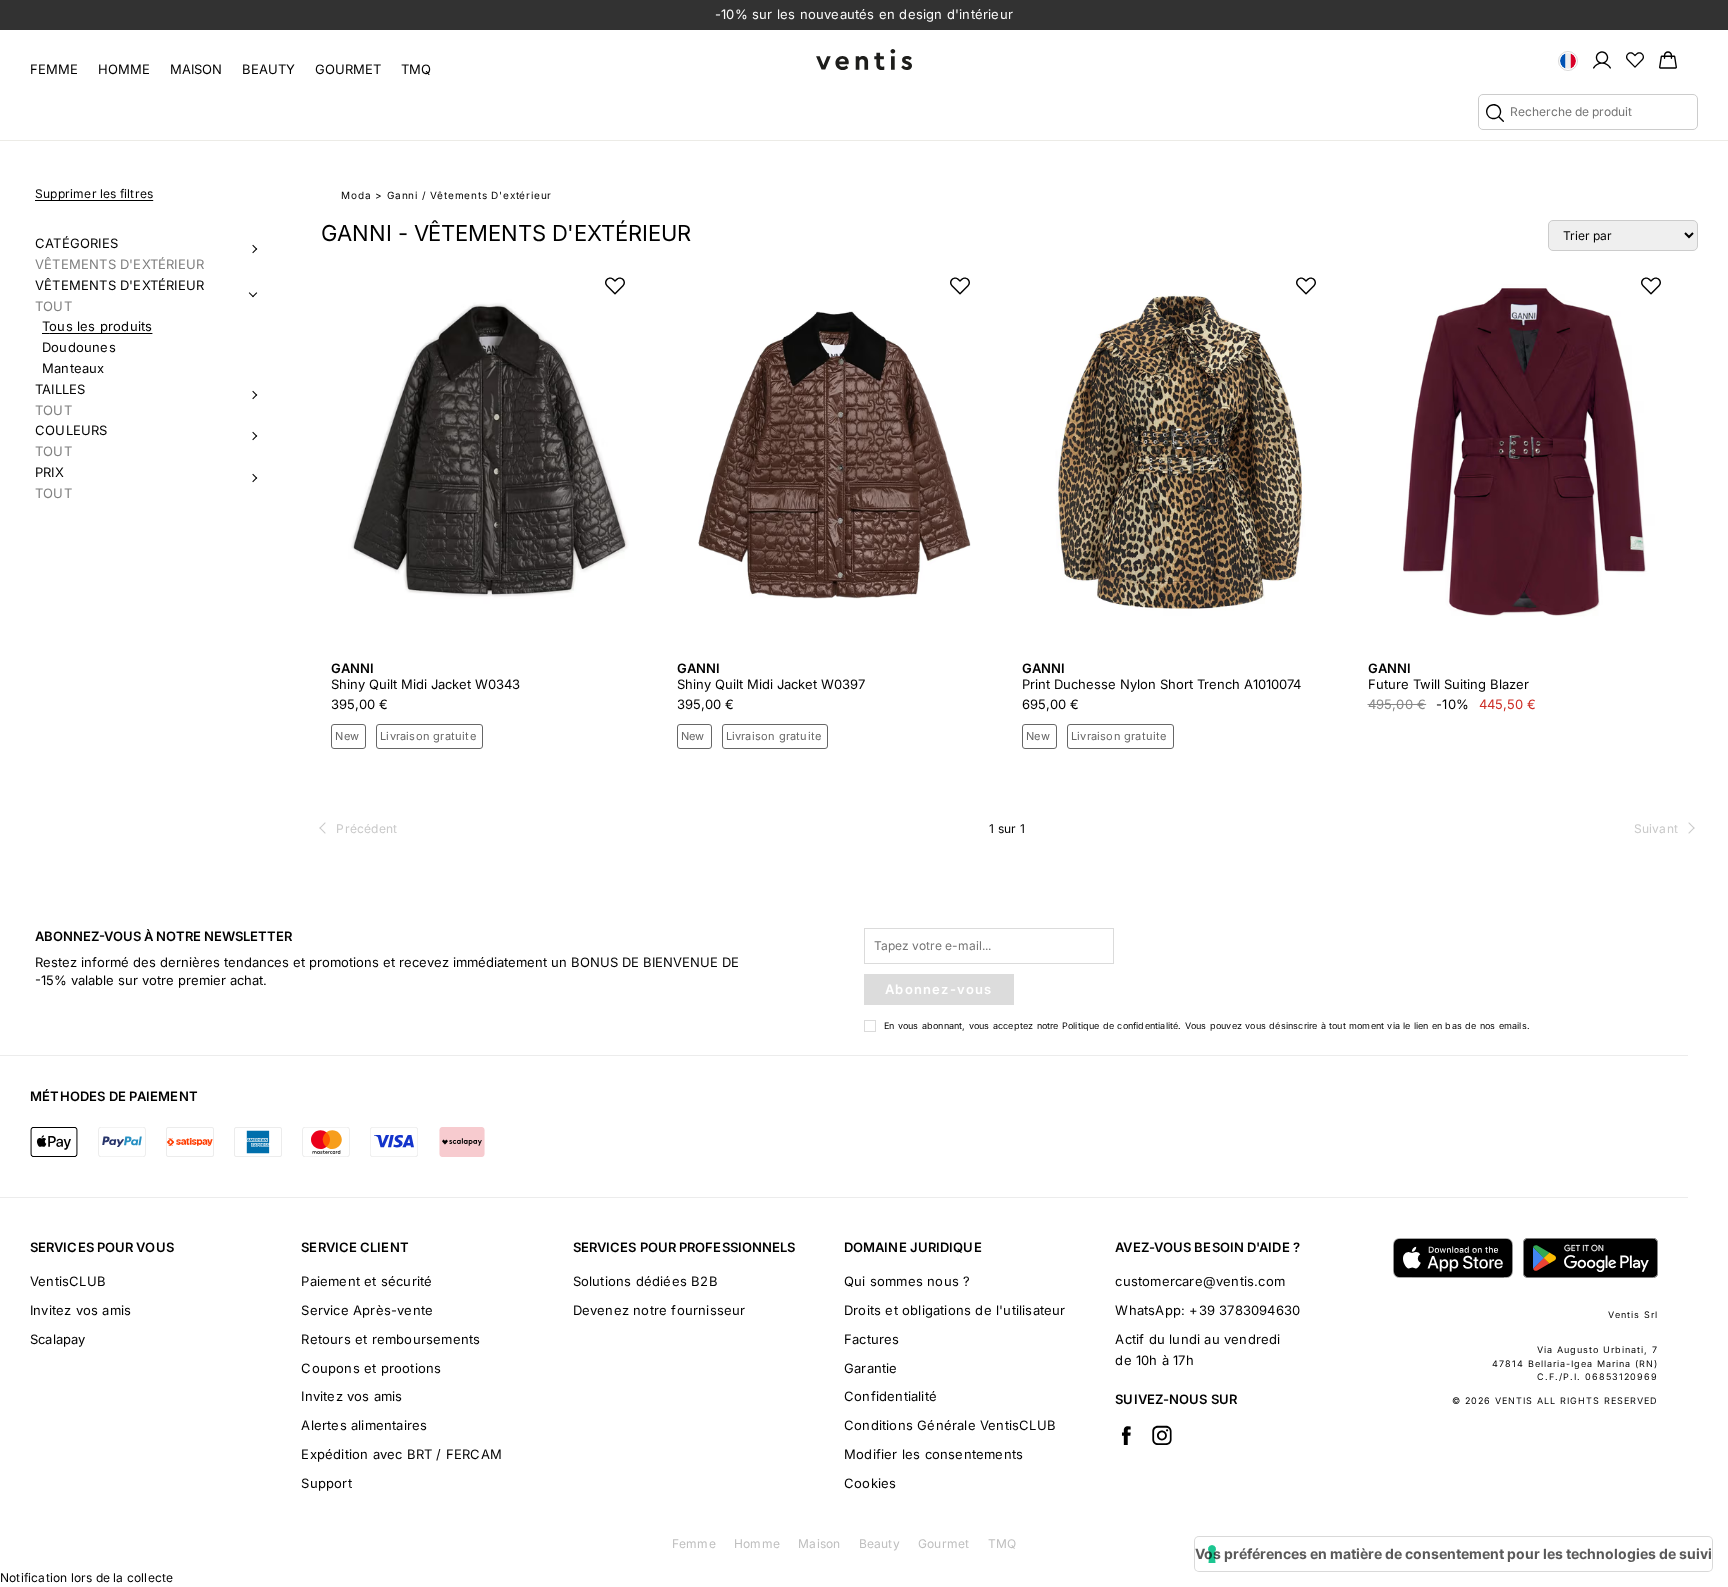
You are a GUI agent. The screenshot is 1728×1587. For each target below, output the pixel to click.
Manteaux (73, 368)
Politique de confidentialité (1120, 1025)
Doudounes (79, 347)
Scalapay (58, 1339)
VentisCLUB (68, 1281)
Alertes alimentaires (364, 1425)
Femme (54, 69)
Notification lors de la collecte (86, 1577)
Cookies (870, 1483)
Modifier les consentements (933, 1454)
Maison (196, 69)
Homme (124, 69)
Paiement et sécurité (366, 1281)
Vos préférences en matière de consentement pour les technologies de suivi (1453, 1553)
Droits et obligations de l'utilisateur (955, 1310)
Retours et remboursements (390, 1339)
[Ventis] (864, 59)
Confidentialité (890, 1396)
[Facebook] (1126, 1435)
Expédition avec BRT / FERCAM (401, 1454)
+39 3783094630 (1244, 1310)
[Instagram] (1162, 1435)
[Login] (1602, 59)
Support (326, 1483)
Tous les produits (97, 326)
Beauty (268, 69)
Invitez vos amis (80, 1310)
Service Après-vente (367, 1310)
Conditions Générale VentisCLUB (950, 1425)
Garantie (871, 1368)
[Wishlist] (1635, 59)
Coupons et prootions (371, 1368)
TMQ (416, 69)
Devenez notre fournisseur (659, 1310)
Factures (872, 1339)
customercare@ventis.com (1200, 1281)
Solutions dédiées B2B (645, 1281)
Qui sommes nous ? (907, 1281)
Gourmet (348, 69)
